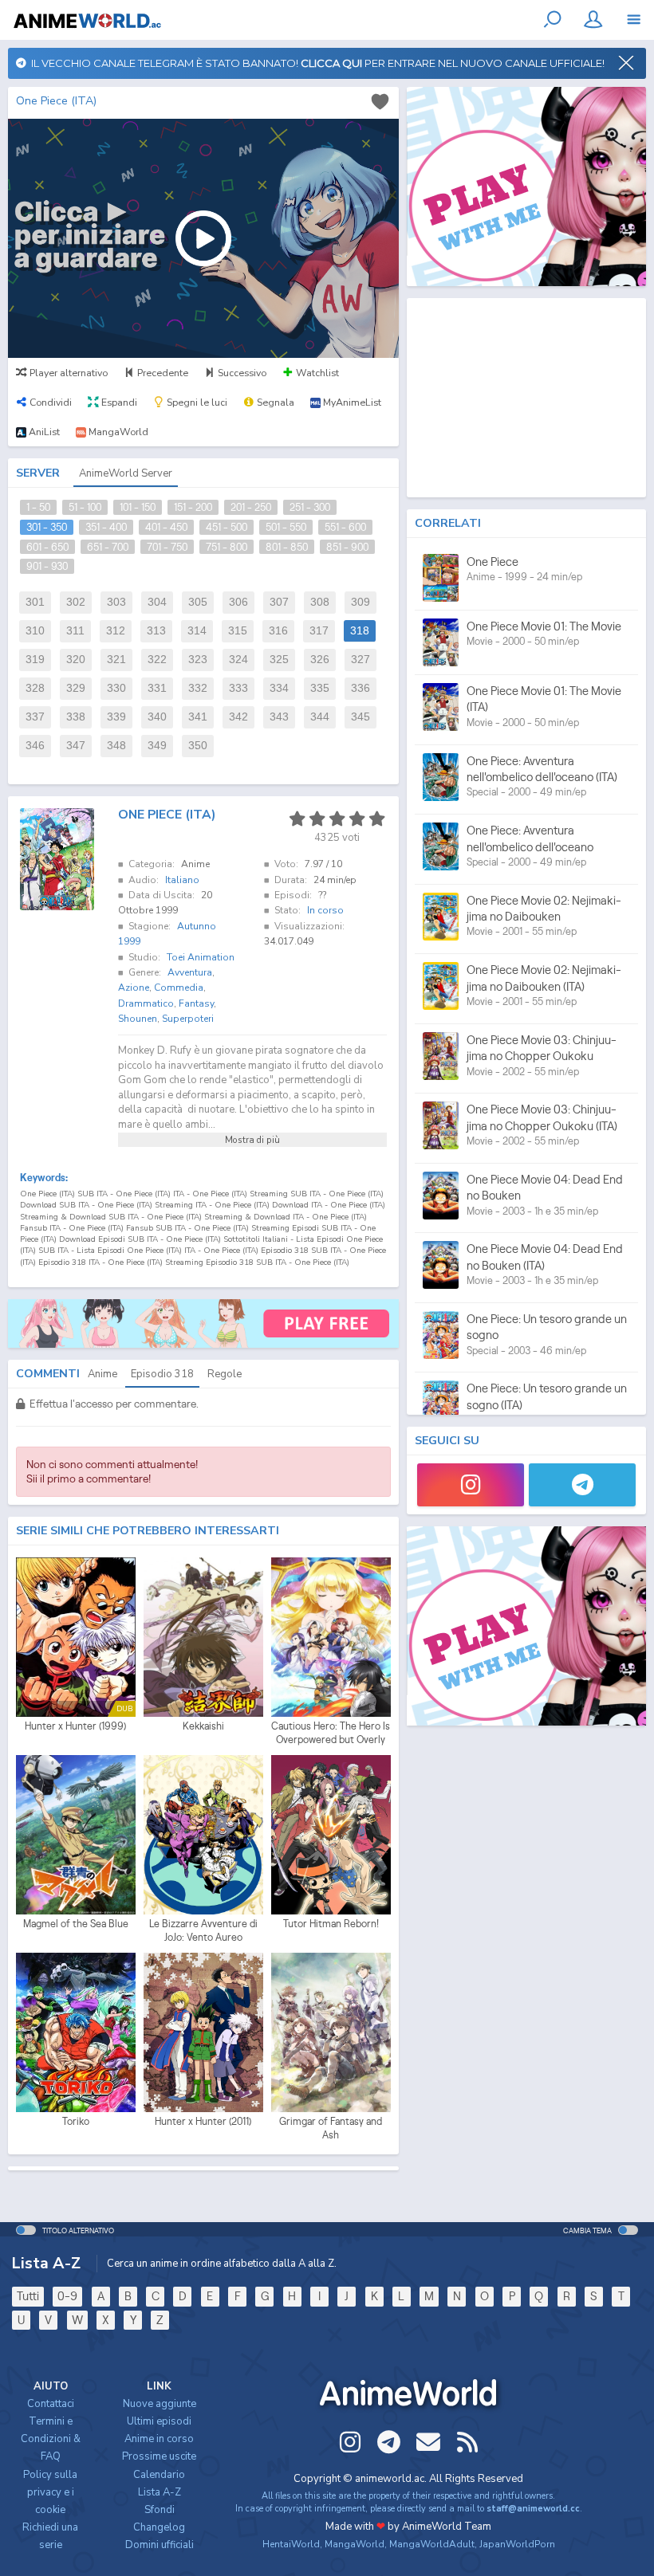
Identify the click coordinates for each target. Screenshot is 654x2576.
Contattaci (51, 2404)
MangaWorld (355, 2544)
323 (198, 660)
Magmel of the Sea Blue (76, 1924)
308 (320, 602)
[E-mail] (428, 2442)
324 (238, 660)
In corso (325, 910)
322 (157, 660)
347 (76, 746)
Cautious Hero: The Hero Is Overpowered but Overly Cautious (331, 1734)
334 (279, 688)
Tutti (28, 2296)
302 (76, 602)
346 (35, 746)
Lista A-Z (160, 2492)
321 (116, 660)
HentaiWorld (291, 2544)
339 (116, 717)
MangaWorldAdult (432, 2544)
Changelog (159, 2527)
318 (360, 631)
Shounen (138, 1019)
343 (279, 717)
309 (360, 602)
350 (198, 746)
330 (116, 688)
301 (35, 602)
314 (197, 631)
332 (198, 688)
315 (238, 631)
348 (116, 746)
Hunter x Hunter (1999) (75, 1726)
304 (157, 602)
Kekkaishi (203, 1726)
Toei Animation (201, 957)
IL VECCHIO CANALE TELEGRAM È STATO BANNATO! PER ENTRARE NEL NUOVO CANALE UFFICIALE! (315, 63)
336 (360, 688)
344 (320, 717)
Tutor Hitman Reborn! (331, 1924)
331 (157, 688)
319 (35, 660)
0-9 (67, 2296)
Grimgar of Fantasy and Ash (331, 2128)
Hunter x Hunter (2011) (203, 2121)
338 (76, 717)
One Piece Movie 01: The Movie (544, 626)
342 (238, 717)
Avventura (190, 972)
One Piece (492, 562)
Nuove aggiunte (160, 2404)
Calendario (159, 2475)
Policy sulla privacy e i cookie (50, 2492)
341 (198, 717)
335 (320, 688)
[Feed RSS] (467, 2442)
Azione (134, 988)
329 (76, 688)
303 (116, 602)
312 (116, 631)
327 (360, 660)
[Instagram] (471, 1485)
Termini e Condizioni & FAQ (51, 2439)
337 (35, 717)
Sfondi (160, 2510)
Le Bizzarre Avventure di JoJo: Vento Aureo (203, 1931)
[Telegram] (582, 1485)
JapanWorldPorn (517, 2544)
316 (278, 631)
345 (360, 717)
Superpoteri (188, 1019)
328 (35, 688)
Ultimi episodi (159, 2421)
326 (320, 660)
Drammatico (146, 1003)
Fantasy (196, 1003)
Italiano (182, 880)
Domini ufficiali (160, 2545)
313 (156, 631)
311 (75, 631)
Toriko (76, 2121)
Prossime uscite (159, 2456)
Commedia (179, 988)
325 (279, 660)
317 (319, 631)
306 (238, 602)
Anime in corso (159, 2439)
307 (279, 602)
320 (76, 660)
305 (198, 602)
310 (35, 631)
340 (157, 717)
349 (157, 746)
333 (238, 688)
